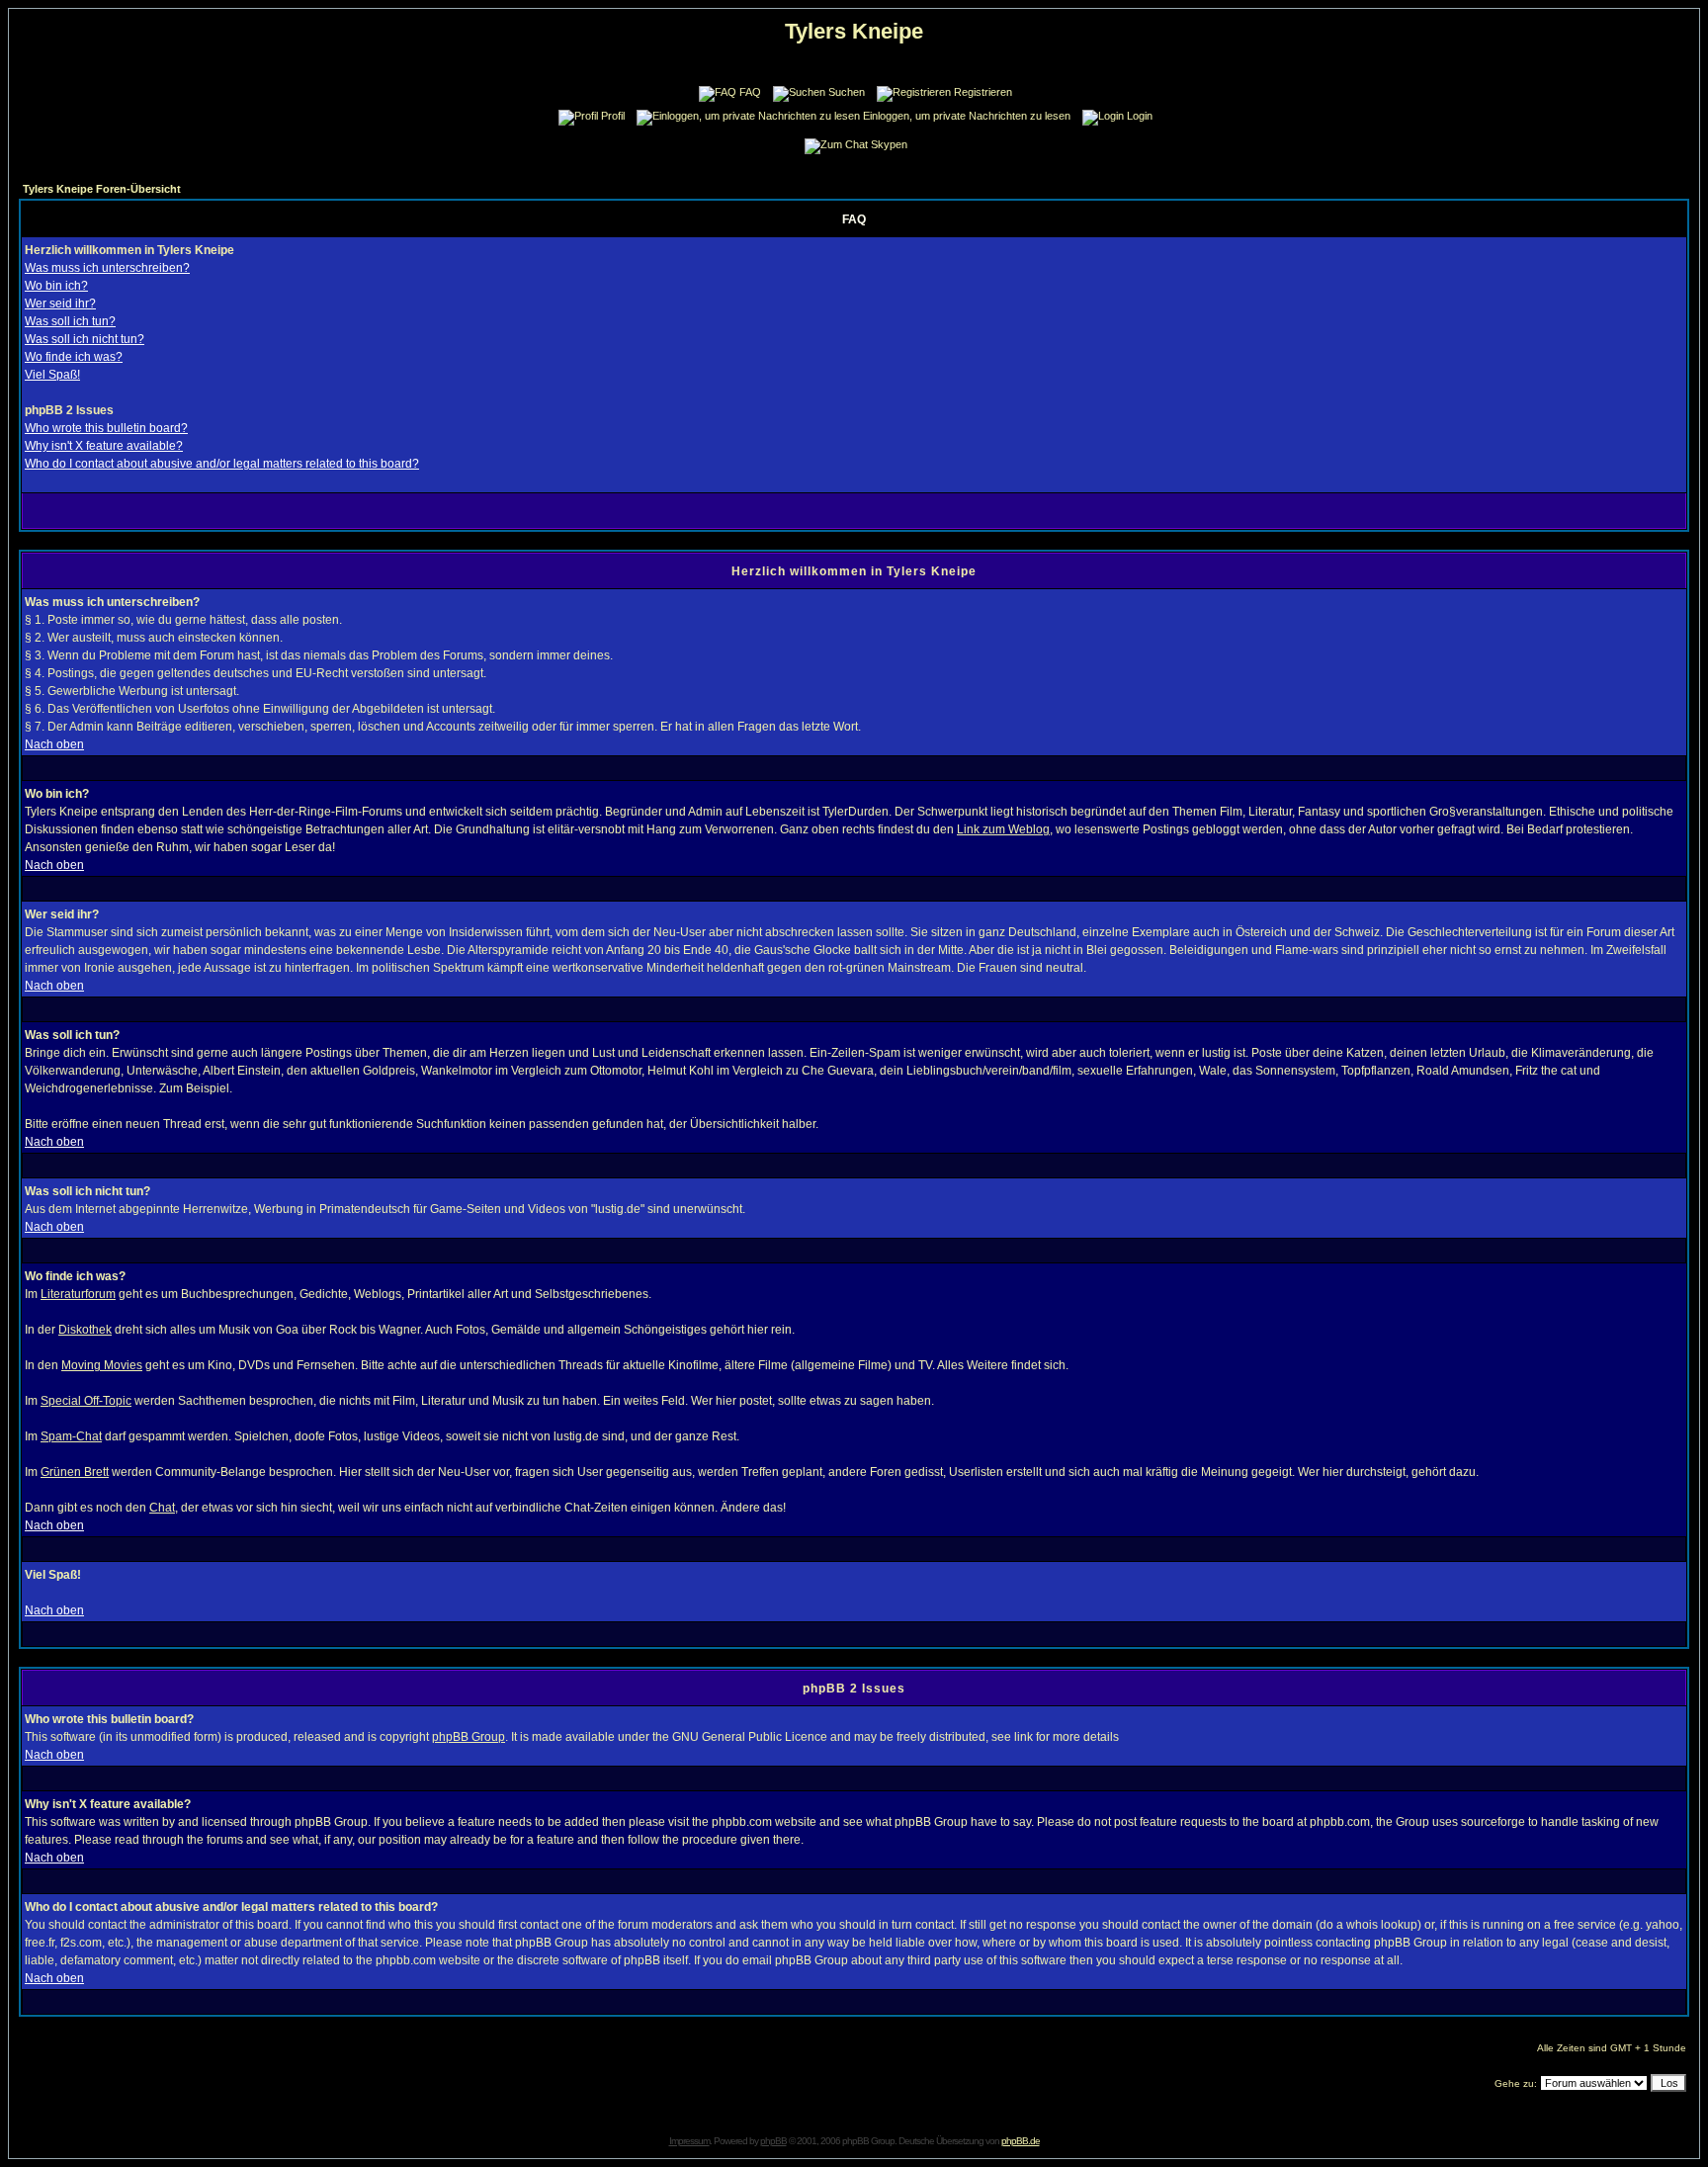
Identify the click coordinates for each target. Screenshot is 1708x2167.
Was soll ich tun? (70, 321)
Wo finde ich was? (74, 357)
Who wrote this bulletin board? (106, 428)
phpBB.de (1021, 2141)
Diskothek (85, 1330)
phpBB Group (469, 1737)
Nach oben (54, 744)
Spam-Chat (71, 1436)
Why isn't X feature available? (104, 446)
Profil (613, 116)
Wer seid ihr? (60, 303)
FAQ (750, 92)
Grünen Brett (75, 1472)
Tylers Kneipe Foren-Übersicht (102, 189)
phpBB (773, 2141)
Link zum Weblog (1003, 829)
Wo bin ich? (56, 286)
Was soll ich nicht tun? (85, 339)
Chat (162, 1508)
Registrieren (983, 92)
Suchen (847, 92)
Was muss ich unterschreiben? (107, 268)
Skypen (889, 144)
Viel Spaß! (52, 375)
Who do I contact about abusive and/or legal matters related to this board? (222, 464)
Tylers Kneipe (854, 31)
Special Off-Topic (86, 1401)
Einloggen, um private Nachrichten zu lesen (967, 116)
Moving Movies (102, 1365)
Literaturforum (78, 1294)
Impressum (689, 2141)
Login (1140, 116)
